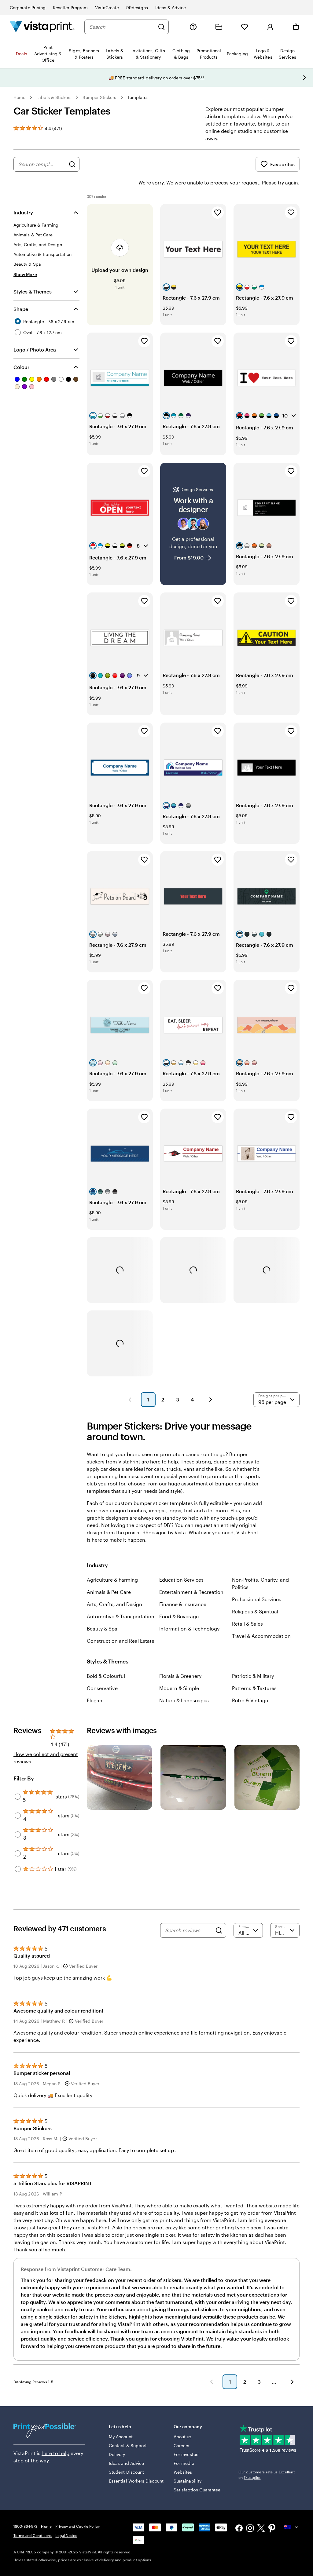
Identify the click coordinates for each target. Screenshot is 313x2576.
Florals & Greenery (180, 1676)
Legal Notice (66, 2535)
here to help (55, 2453)
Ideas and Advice (126, 2463)
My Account (121, 2437)
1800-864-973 (25, 2526)
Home (19, 97)
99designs (137, 7)
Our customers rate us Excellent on (267, 2475)
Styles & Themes (33, 291)
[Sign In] (270, 27)
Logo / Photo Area (35, 350)
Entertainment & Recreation (191, 1592)
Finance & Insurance (183, 1604)
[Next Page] (211, 1400)
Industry (23, 212)
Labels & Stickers (54, 97)
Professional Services (257, 1599)
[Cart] (296, 27)
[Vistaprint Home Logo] (42, 27)
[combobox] (122, 27)
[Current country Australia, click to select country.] (292, 2527)
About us (183, 2437)
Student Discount (126, 2472)
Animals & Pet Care (109, 1592)
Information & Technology (189, 1629)
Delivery (117, 2454)
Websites (183, 2472)
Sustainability (188, 2481)
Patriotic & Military (253, 1676)
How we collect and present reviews (46, 1758)
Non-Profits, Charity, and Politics (260, 1583)
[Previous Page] (130, 1400)
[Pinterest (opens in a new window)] (272, 2529)
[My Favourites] (245, 27)
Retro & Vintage (250, 1700)
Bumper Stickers (99, 97)
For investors (187, 2454)
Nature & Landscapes (184, 1700)
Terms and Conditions (33, 2535)
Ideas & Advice (171, 7)
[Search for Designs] (72, 164)
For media (184, 2463)
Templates (138, 97)
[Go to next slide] (304, 78)
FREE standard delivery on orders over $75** (160, 78)
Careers (182, 2445)
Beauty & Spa (102, 1629)
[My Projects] (219, 27)
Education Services (181, 1580)
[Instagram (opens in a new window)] (250, 2529)
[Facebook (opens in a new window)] (239, 2529)
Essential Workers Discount (136, 2481)
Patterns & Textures (254, 1688)
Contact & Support (128, 2445)
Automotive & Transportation (121, 1616)
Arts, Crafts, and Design (114, 1604)
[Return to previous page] (212, 2382)
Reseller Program (70, 7)
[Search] (161, 27)
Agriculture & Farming (112, 1580)
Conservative (102, 1688)
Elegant (96, 1700)
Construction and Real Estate (121, 1641)
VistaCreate (107, 7)
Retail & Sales (247, 1624)
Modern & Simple (179, 1688)
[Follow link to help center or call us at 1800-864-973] (193, 27)
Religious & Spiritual (255, 1611)
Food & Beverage (179, 1616)
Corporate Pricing (28, 7)
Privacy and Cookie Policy (77, 2526)
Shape (21, 309)
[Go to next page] (292, 2382)
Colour (21, 367)
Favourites (282, 164)
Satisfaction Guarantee (197, 2490)
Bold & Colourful (106, 1676)
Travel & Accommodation (261, 1636)
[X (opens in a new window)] (261, 2529)
